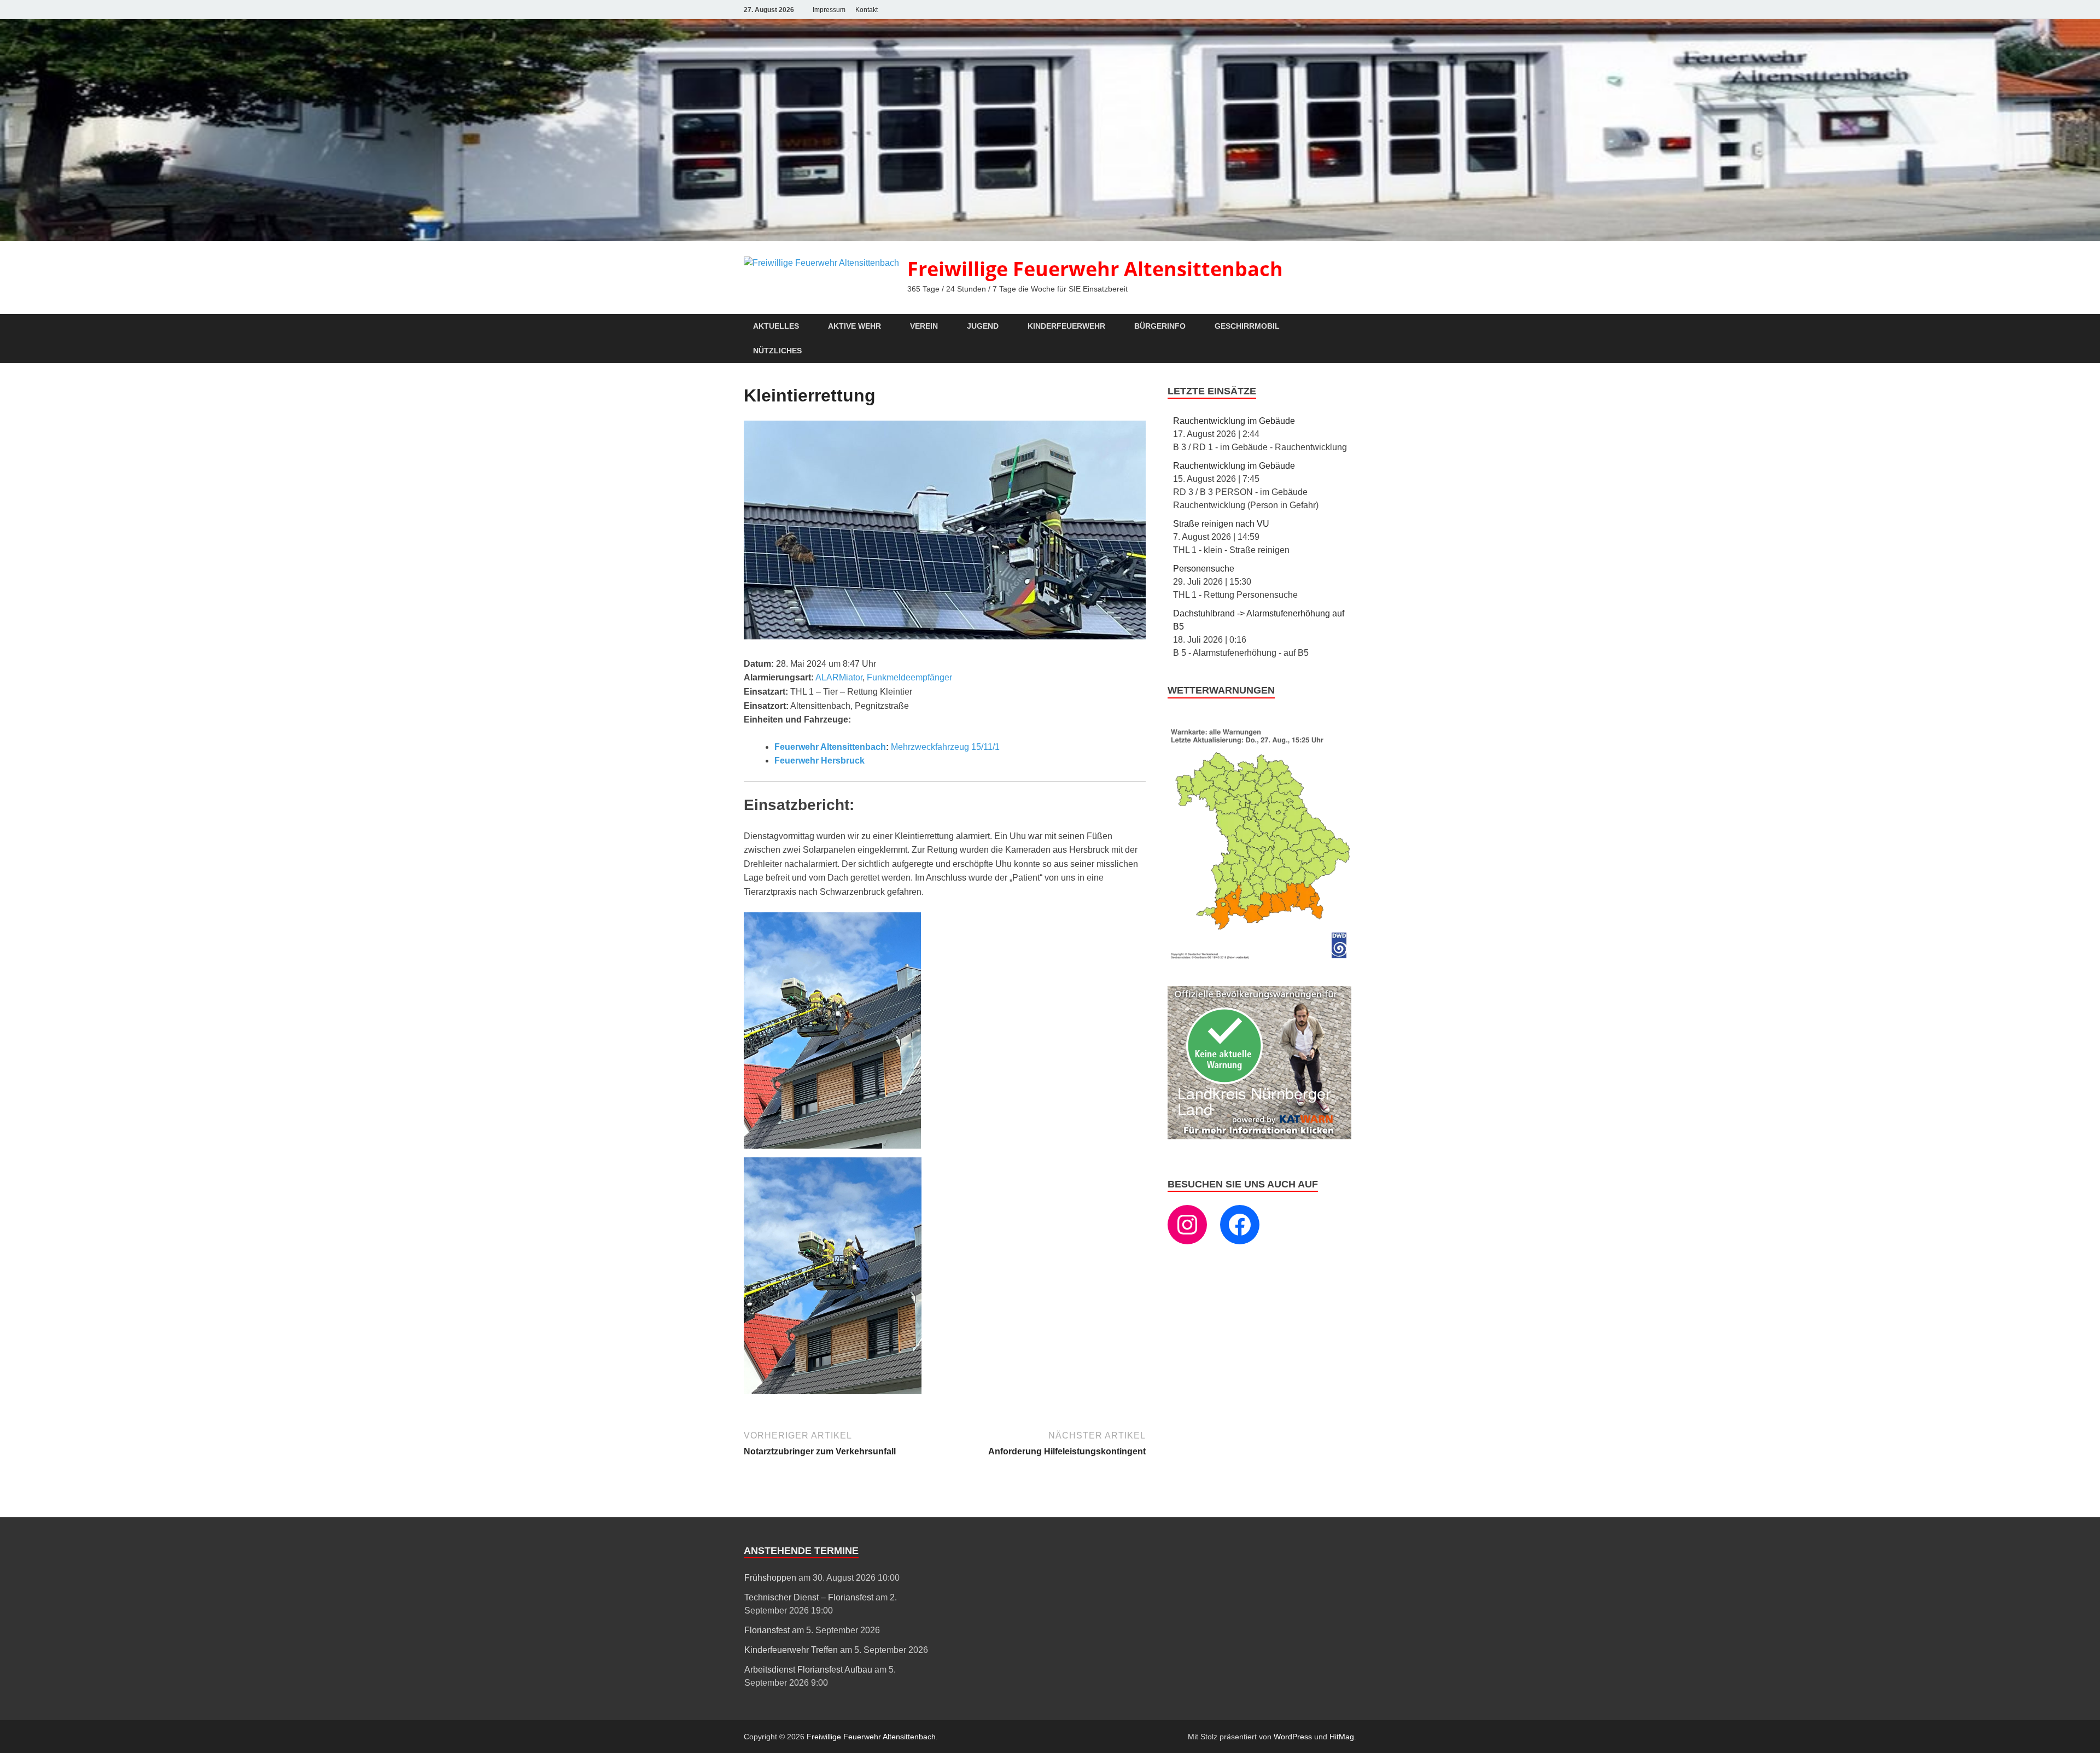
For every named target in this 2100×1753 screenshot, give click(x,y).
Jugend (983, 326)
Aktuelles (776, 326)
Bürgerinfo (1160, 326)
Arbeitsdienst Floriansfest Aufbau (808, 1670)
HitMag (1342, 1737)
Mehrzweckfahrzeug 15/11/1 (945, 747)
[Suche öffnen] (1351, 327)
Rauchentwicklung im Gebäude (1234, 421)
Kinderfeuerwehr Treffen (791, 1650)
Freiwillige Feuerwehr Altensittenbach (1095, 269)
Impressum (829, 10)
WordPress (1293, 1737)
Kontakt (867, 10)
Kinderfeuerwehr (1066, 326)
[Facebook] (1240, 1225)
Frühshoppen (770, 1578)
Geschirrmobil (1247, 326)
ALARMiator (839, 677)
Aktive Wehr (854, 326)
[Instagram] (1187, 1225)
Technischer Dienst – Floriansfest (809, 1597)
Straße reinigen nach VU (1221, 524)
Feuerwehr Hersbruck (819, 761)
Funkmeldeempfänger (909, 677)
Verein (924, 326)
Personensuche (1204, 569)
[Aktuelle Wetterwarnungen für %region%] (1262, 957)
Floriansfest (767, 1630)
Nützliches (777, 351)
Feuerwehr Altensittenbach (830, 747)
